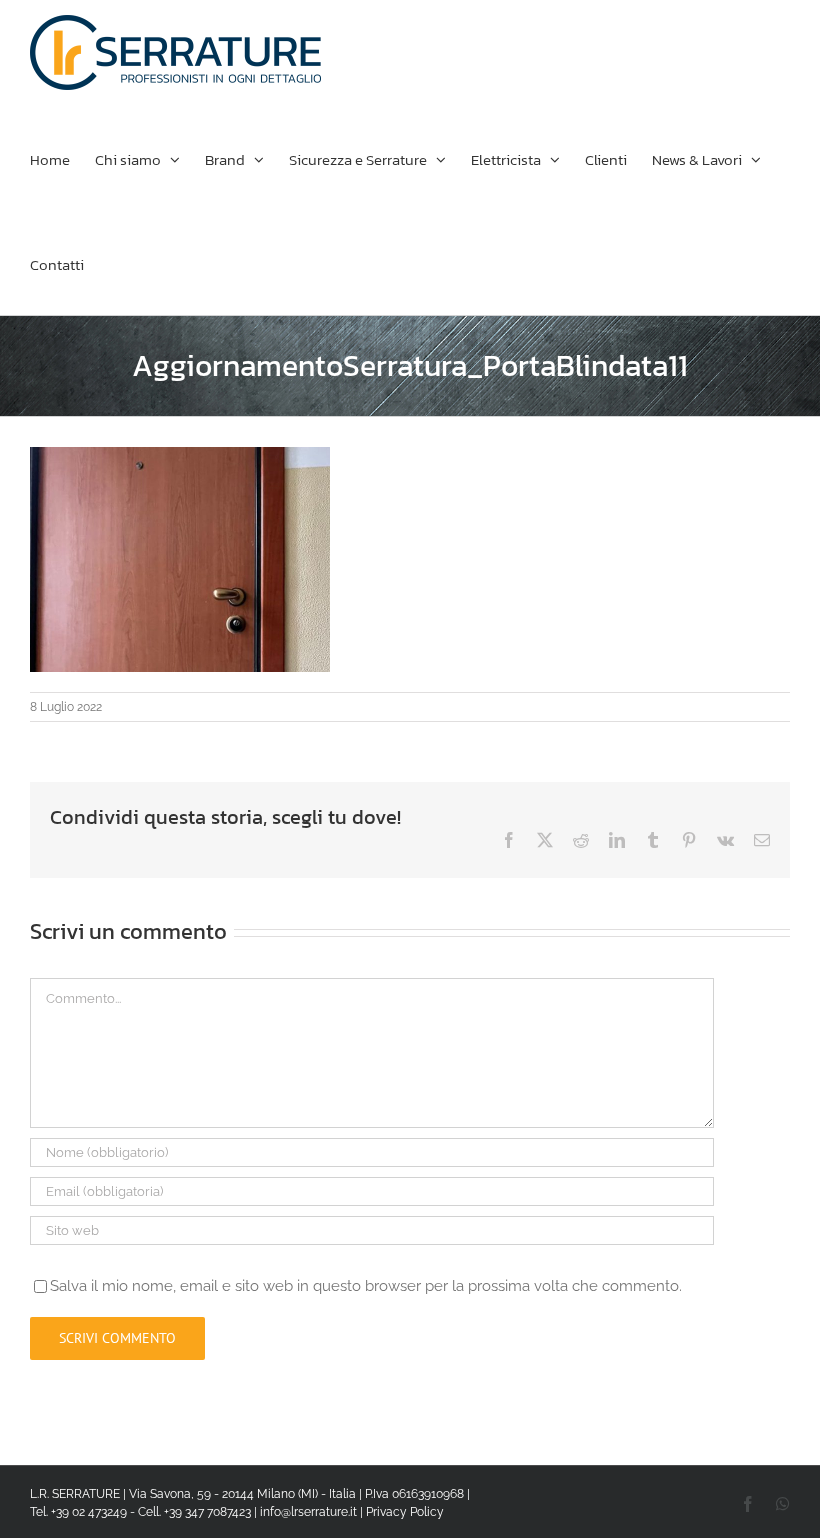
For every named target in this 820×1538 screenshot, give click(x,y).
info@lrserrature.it (308, 1512)
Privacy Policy (405, 1512)
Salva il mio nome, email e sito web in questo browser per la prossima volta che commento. (366, 1286)
